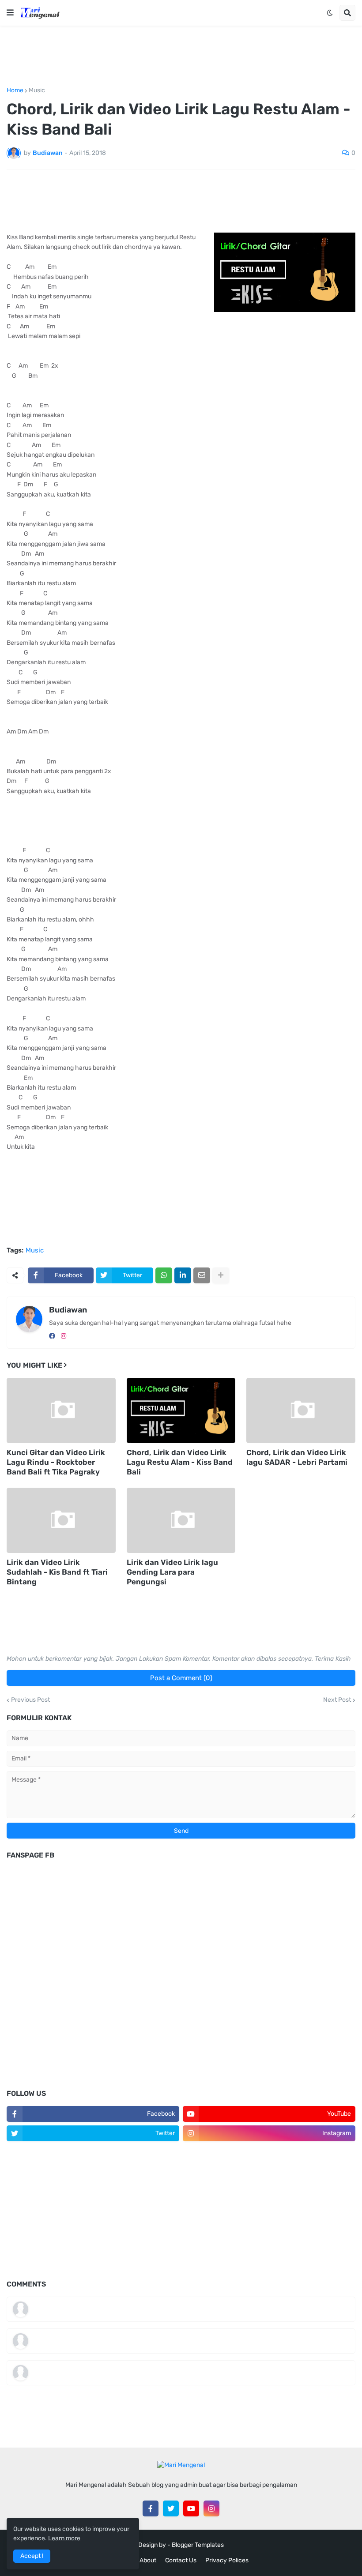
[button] (10, 13)
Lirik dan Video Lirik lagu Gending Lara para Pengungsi (172, 1572)
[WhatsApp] (164, 1275)
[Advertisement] (181, 56)
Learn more (64, 2538)
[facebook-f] (151, 2508)
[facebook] (52, 1336)
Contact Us (181, 2560)
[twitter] (171, 2508)
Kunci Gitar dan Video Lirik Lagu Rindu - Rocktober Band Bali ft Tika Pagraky (56, 1462)
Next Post (337, 1700)
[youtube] (191, 2508)
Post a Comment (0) (181, 1678)
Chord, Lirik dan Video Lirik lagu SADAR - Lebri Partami (297, 1457)
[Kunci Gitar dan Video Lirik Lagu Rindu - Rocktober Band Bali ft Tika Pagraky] (61, 1410)
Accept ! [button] (32, 2556)
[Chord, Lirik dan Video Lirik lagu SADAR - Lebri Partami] (301, 1410)
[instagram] (64, 1336)
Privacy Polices (227, 2560)
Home (15, 90)
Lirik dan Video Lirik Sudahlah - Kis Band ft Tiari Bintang (57, 1572)
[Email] (202, 1275)
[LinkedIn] (183, 1275)
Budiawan (68, 1310)
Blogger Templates (198, 2545)
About (148, 2560)
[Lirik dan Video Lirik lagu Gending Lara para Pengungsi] (181, 1520)
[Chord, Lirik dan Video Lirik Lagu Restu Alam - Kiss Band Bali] (181, 1410)
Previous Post (30, 1700)
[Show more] (221, 1275)
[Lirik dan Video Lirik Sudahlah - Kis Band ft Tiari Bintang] (61, 1520)
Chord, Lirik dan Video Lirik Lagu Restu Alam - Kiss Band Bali (180, 1462)
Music (37, 90)
